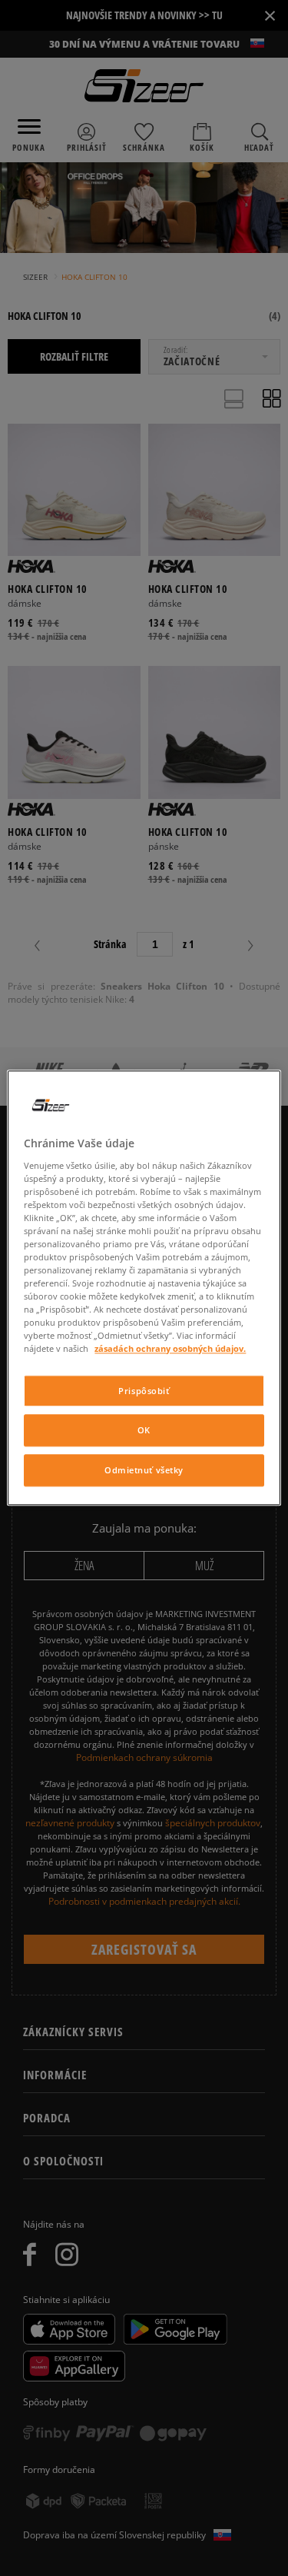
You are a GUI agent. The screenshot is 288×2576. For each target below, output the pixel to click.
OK (144, 1431)
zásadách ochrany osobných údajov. (170, 1349)
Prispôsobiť (144, 1391)
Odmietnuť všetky (144, 1471)
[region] (144, 1288)
